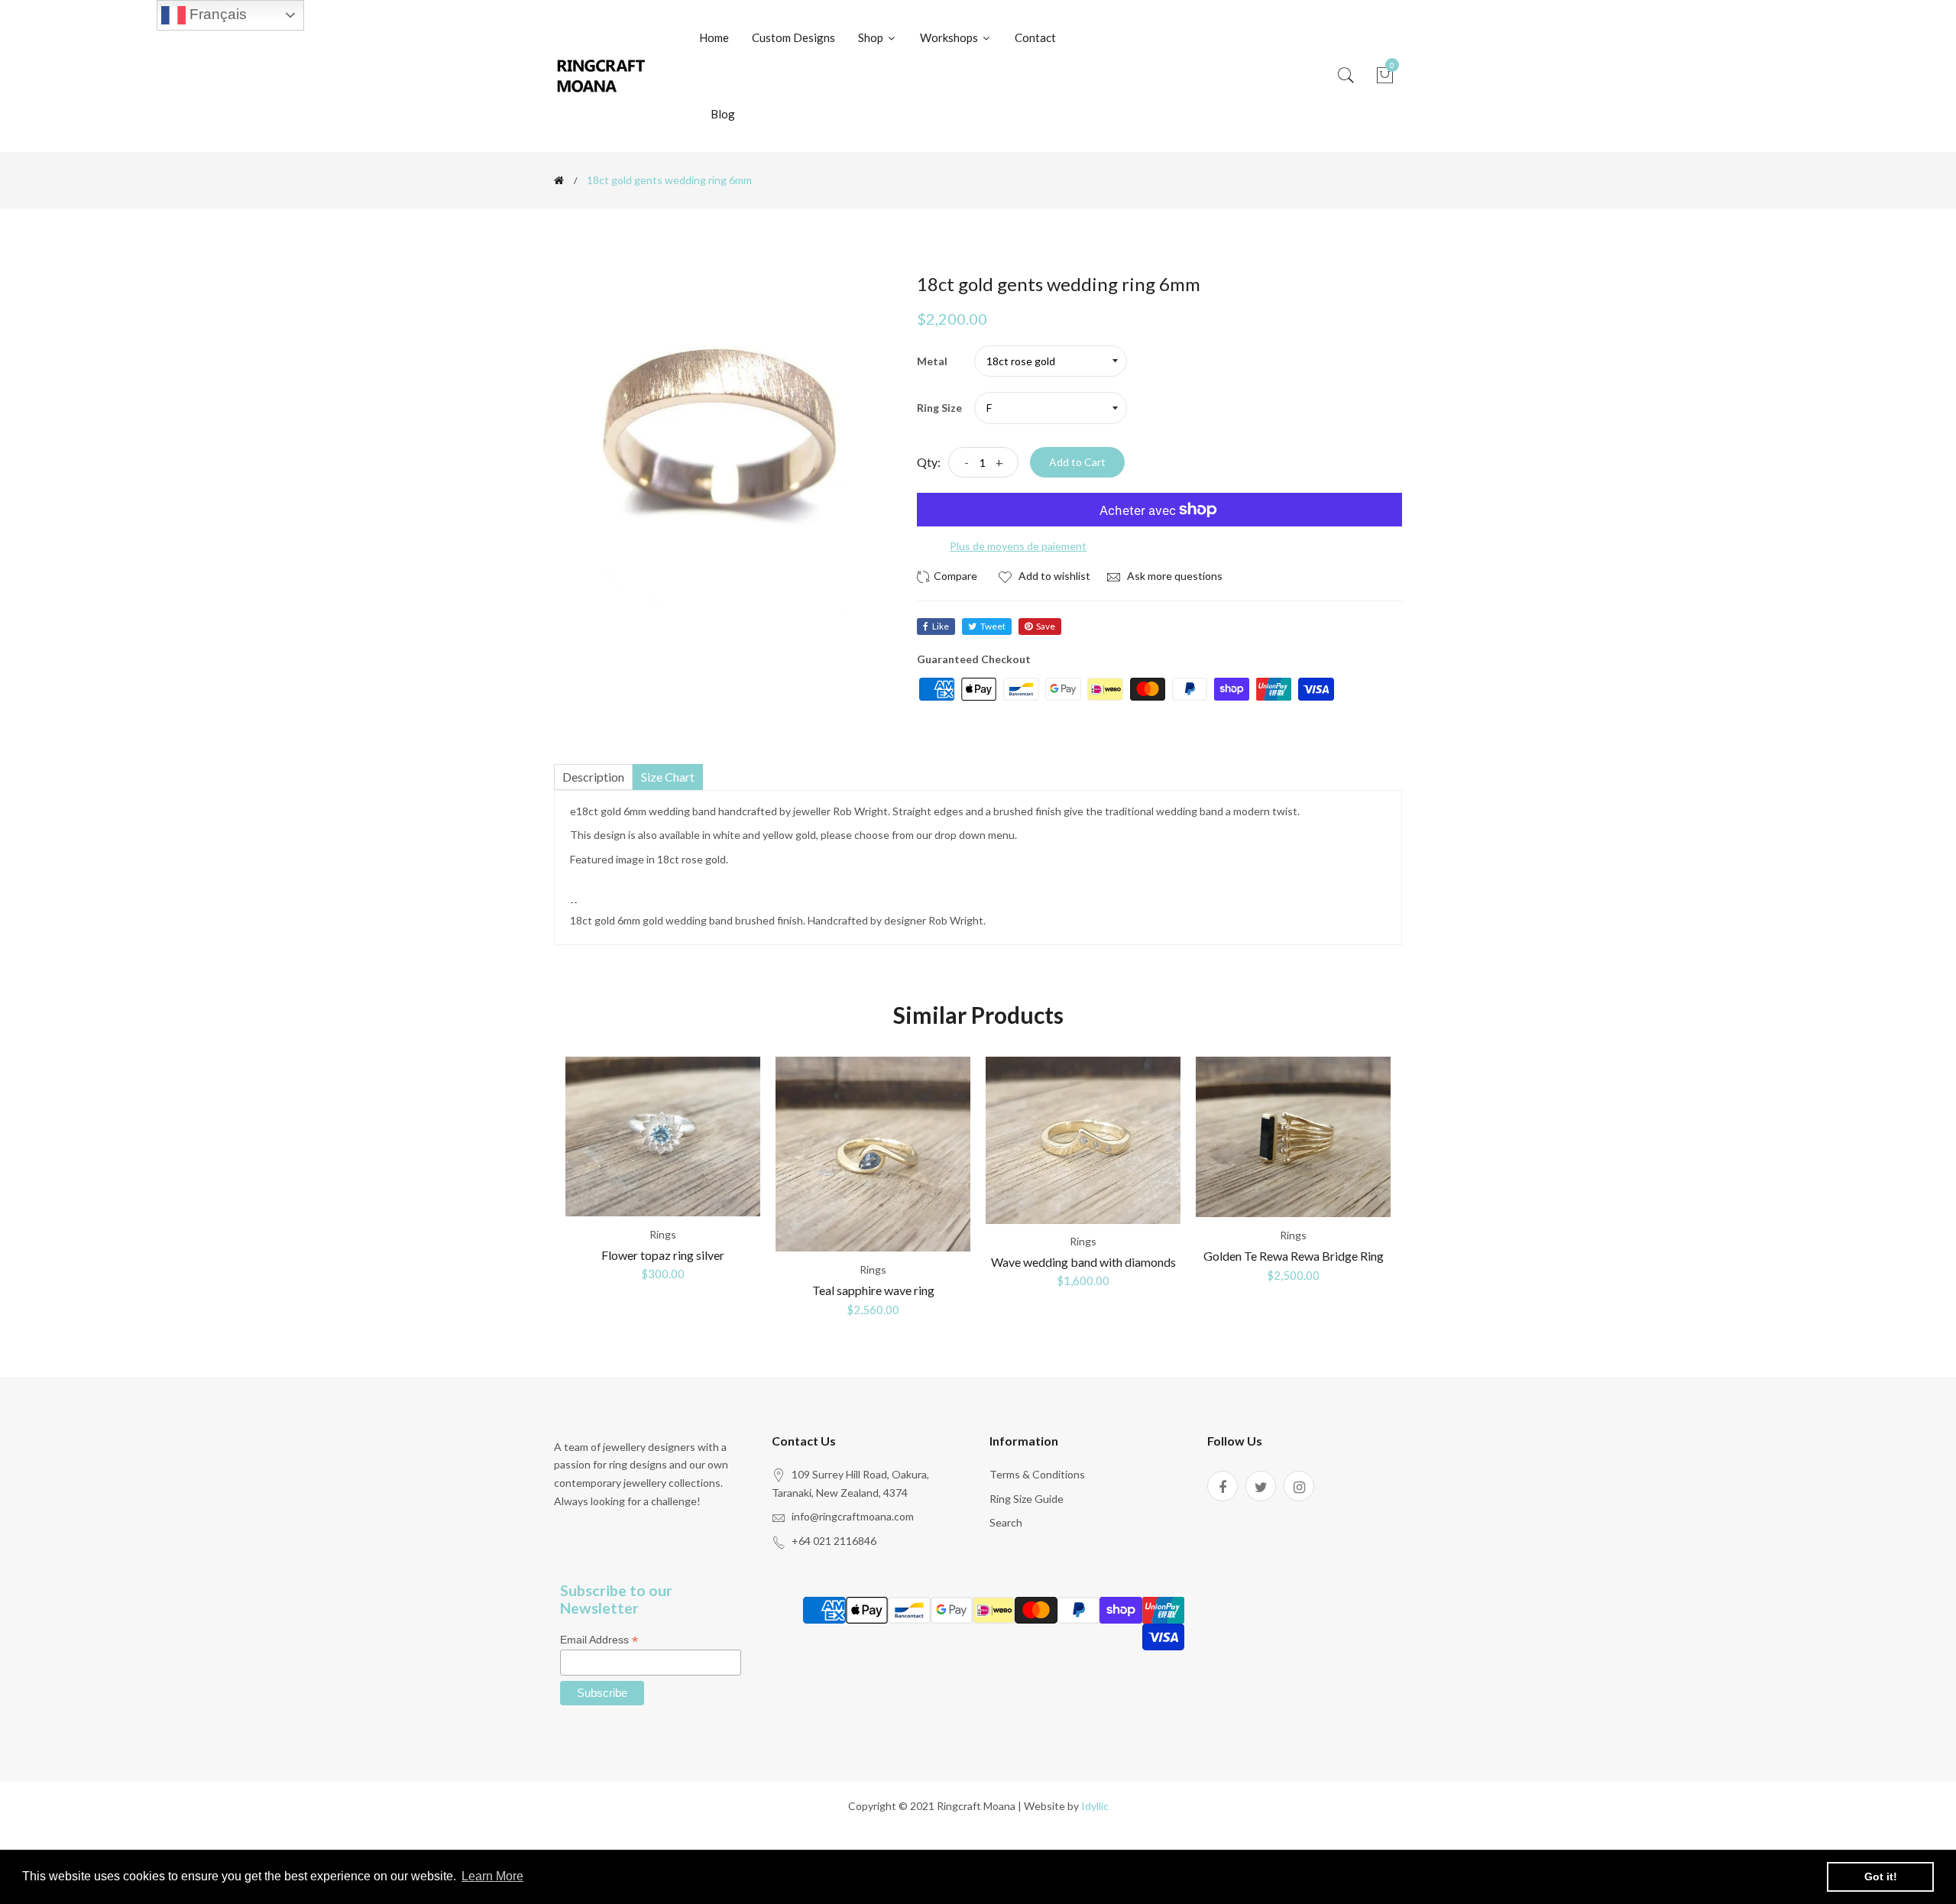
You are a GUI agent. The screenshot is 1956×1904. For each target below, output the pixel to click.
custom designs (793, 37)
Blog (723, 114)
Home (714, 37)
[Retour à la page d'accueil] (559, 180)
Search (1006, 1522)
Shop (872, 37)
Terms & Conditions (1037, 1474)
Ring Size (939, 408)
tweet (993, 626)
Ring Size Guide (1027, 1499)
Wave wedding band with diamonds (1083, 1262)
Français (216, 14)
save (1046, 626)
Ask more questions (1174, 576)
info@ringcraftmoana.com (853, 1516)
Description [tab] (593, 777)
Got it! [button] (1881, 1876)
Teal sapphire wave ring (873, 1290)
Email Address (599, 1640)
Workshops (950, 37)
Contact (1035, 37)
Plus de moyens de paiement (1018, 546)
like (941, 626)
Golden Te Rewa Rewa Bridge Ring (1294, 1256)
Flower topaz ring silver (663, 1255)
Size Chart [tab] (668, 777)
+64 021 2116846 (834, 1541)
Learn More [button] (492, 1876)
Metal (932, 361)
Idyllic (1095, 1806)
